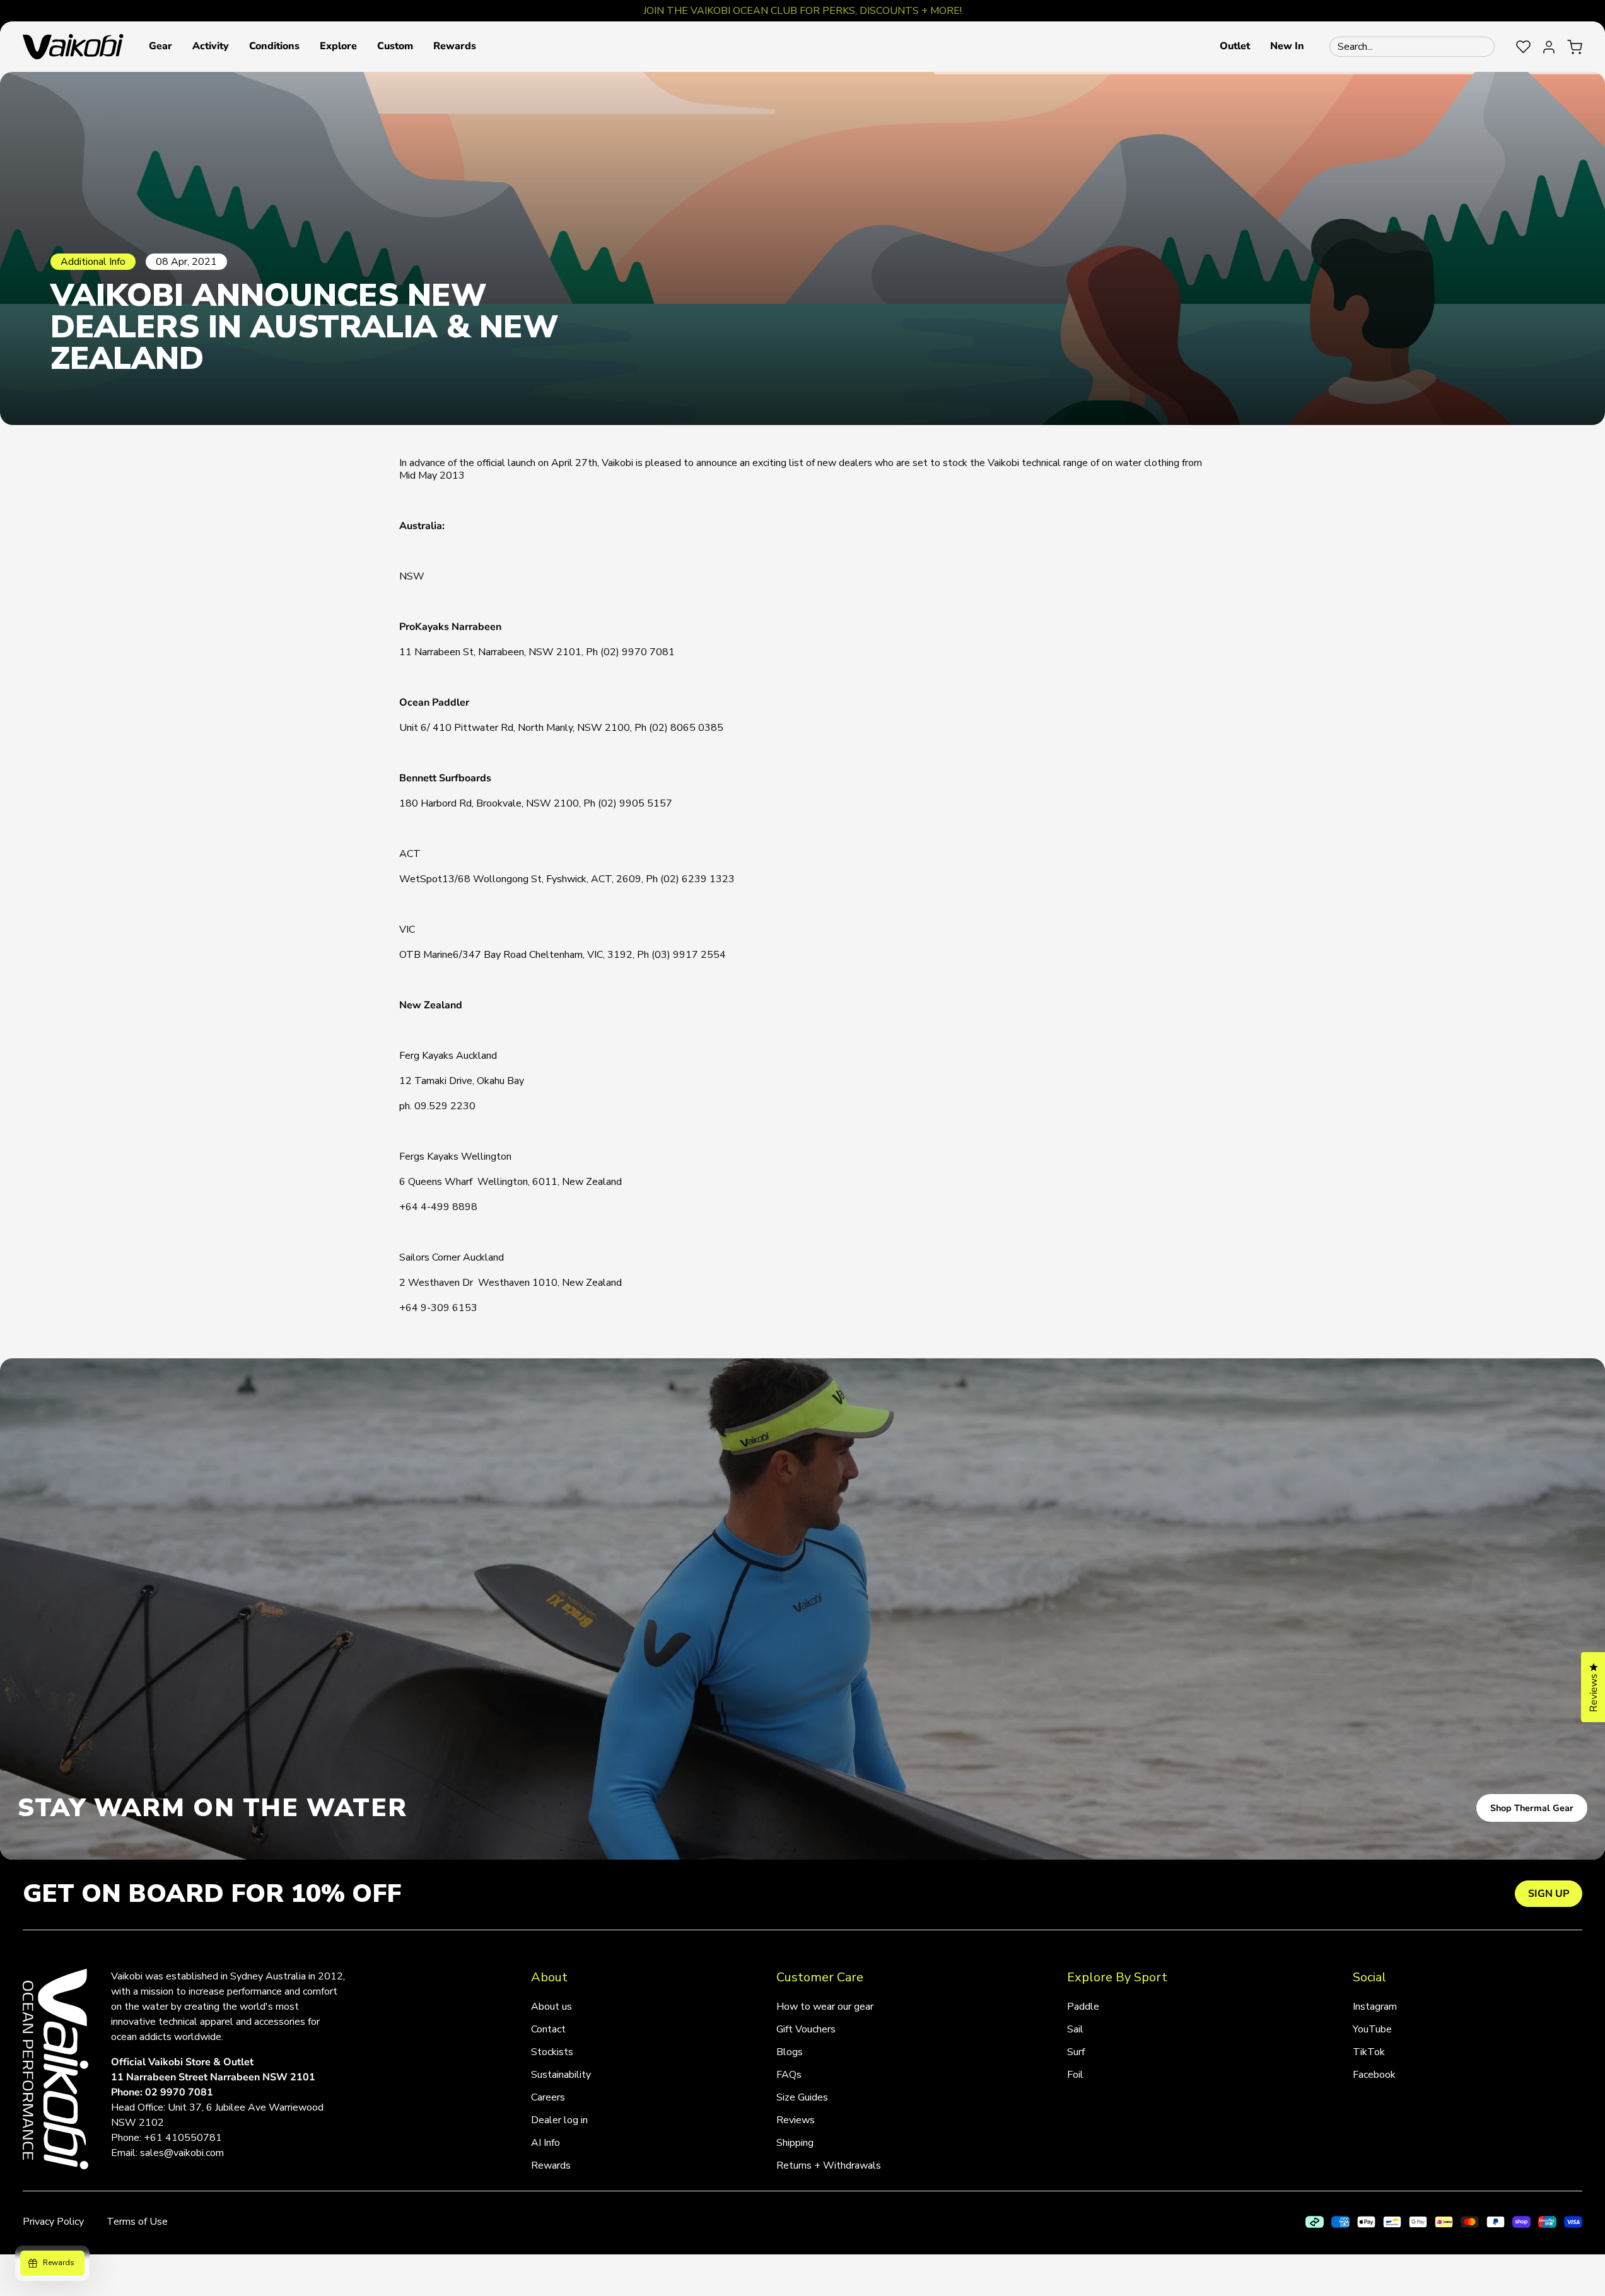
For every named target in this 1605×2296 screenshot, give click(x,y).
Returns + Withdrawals (829, 2165)
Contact (548, 2029)
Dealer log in (559, 2120)
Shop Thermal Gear (1532, 1808)
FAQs (789, 2075)
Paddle (1083, 2007)
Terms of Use (137, 2222)
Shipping (795, 2143)
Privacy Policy (53, 2222)
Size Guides (802, 2097)
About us (552, 2007)
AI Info (546, 2143)
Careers (548, 2097)
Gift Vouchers (806, 2029)
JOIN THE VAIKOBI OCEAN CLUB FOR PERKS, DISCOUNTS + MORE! (802, 11)
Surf (1076, 2052)
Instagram (1375, 2007)
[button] (160, 47)
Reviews (796, 2120)
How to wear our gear (825, 2007)
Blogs (790, 2052)
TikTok (1369, 2052)
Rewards (551, 2165)
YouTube (1372, 2029)
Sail (1075, 2029)
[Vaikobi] (73, 47)
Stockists (552, 2052)
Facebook (1374, 2075)
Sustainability (561, 2075)
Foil (1075, 2075)
